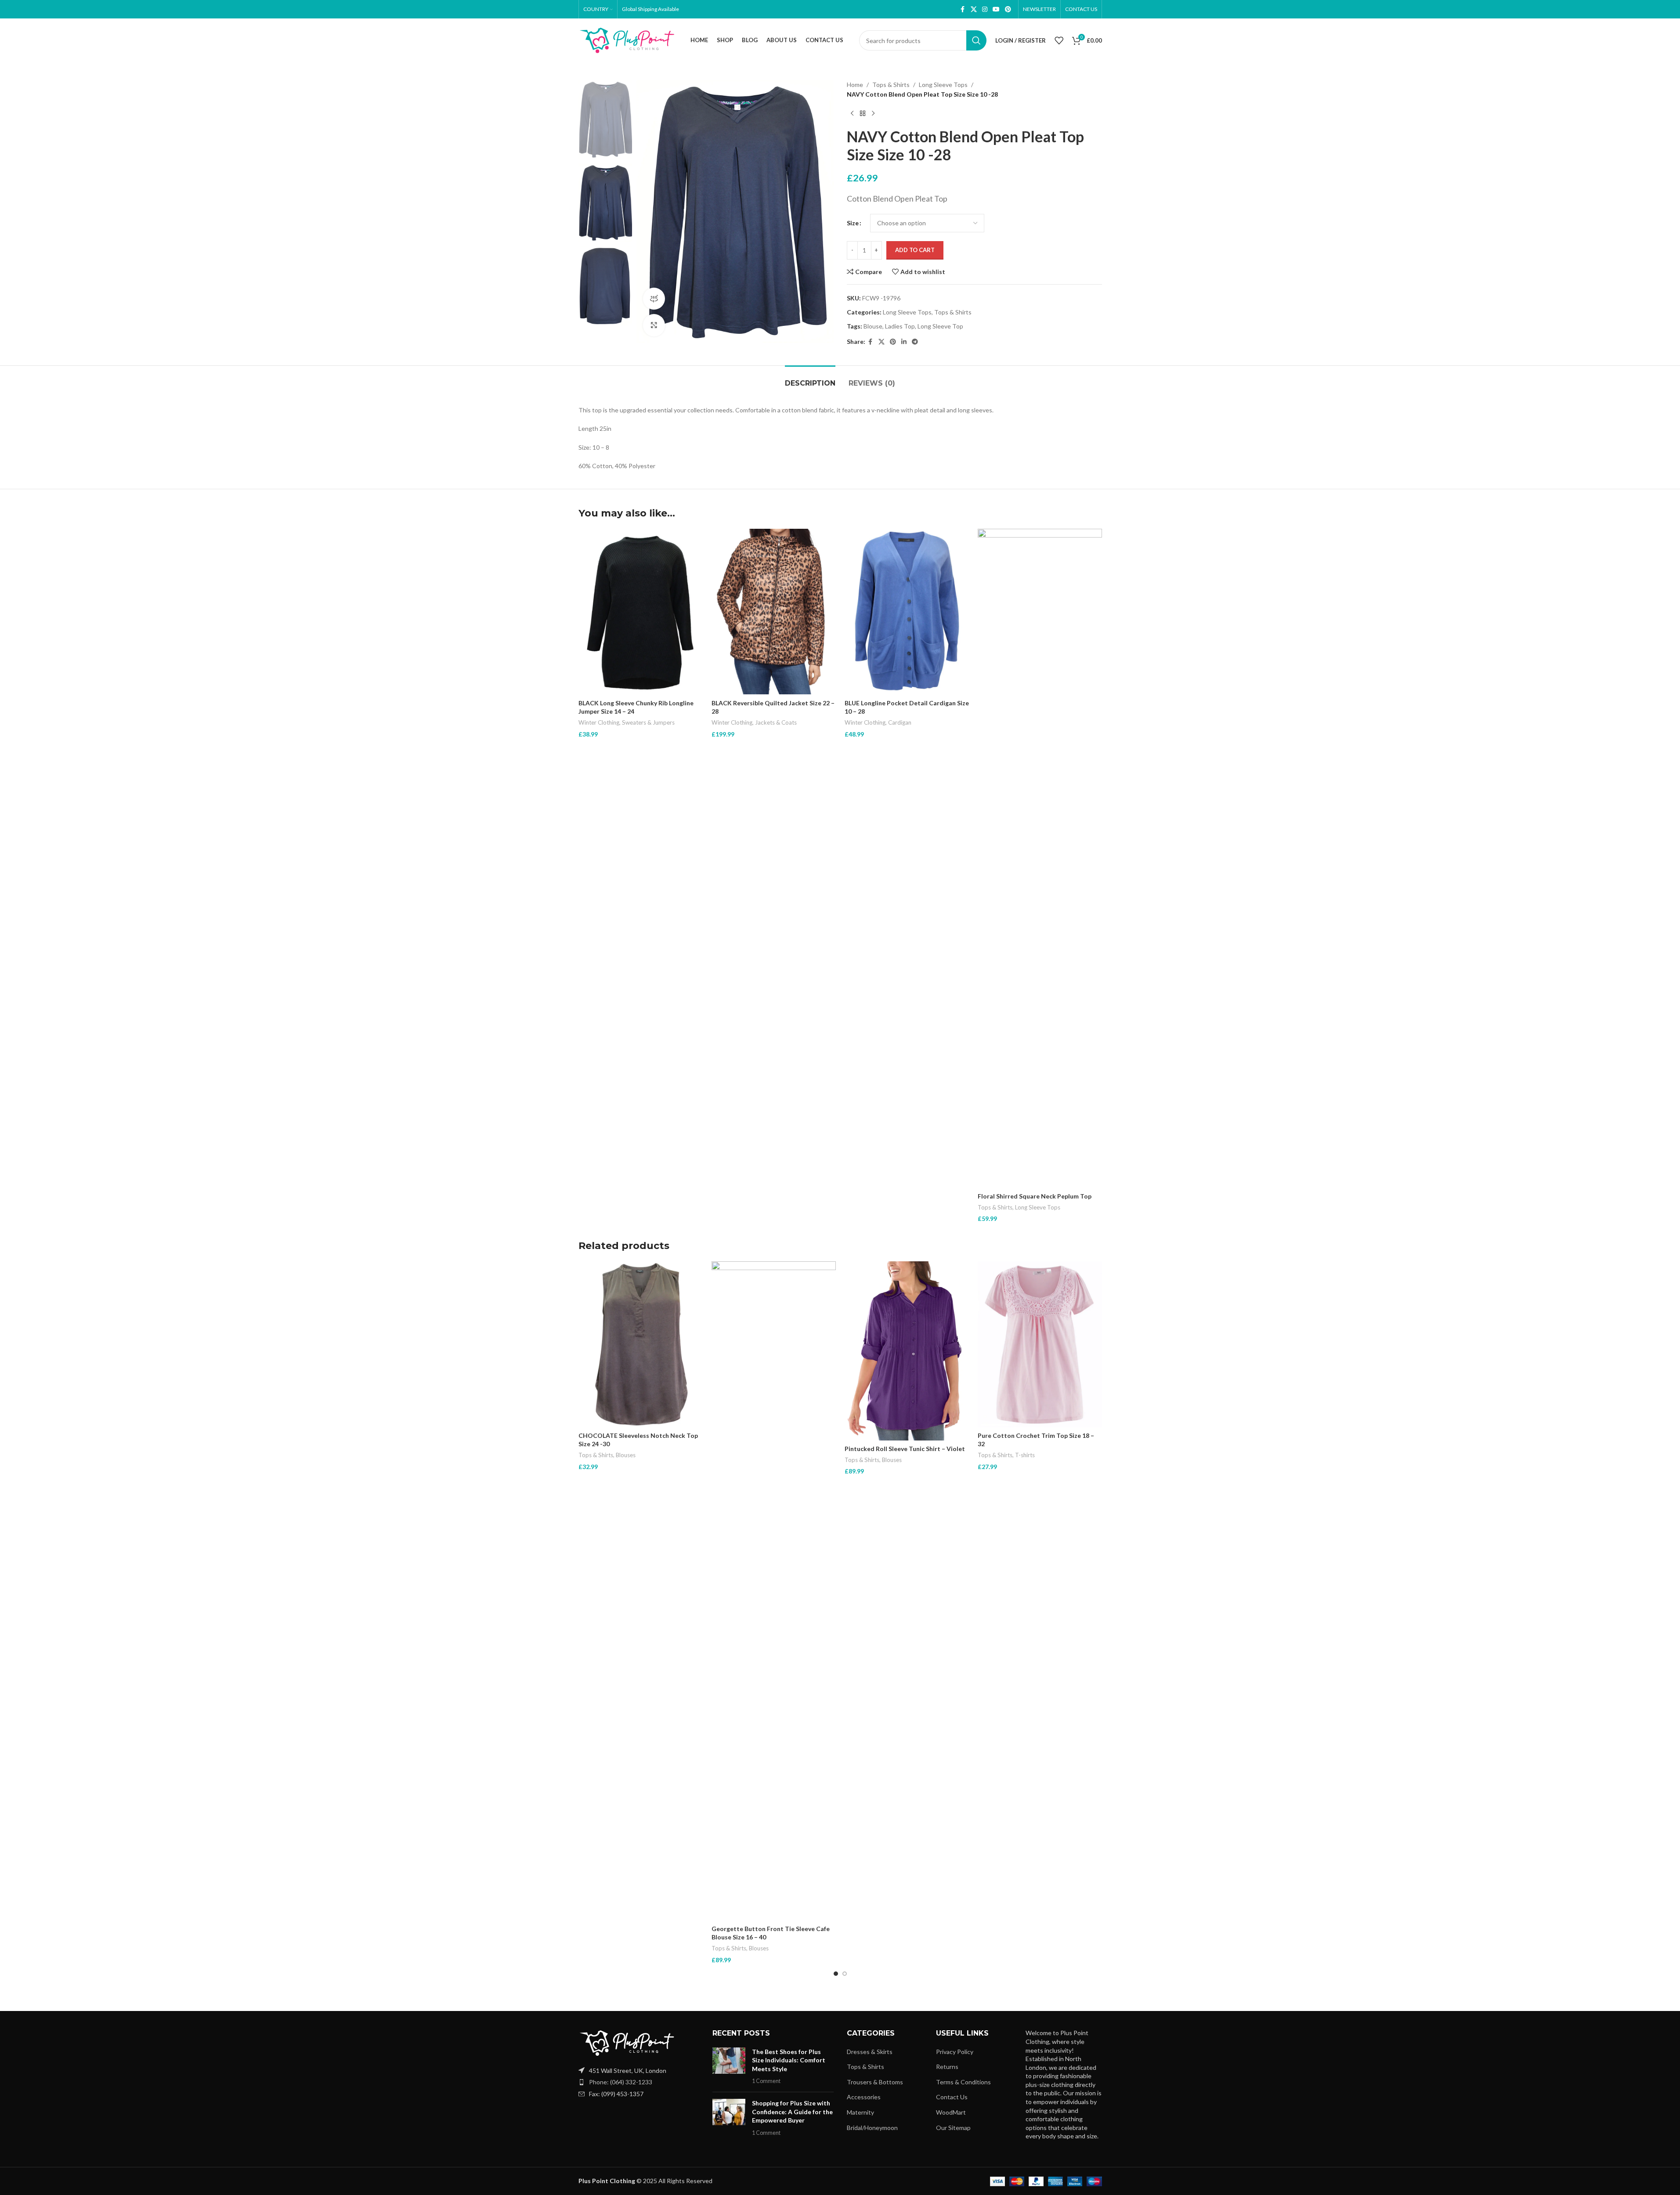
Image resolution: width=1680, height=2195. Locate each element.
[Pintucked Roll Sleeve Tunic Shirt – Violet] (907, 1351)
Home (855, 85)
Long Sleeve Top (940, 326)
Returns (947, 2067)
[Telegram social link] (915, 342)
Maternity (860, 2112)
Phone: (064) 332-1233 (621, 2082)
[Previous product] (852, 114)
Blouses (626, 1455)
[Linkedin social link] (904, 342)
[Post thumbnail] (729, 2066)
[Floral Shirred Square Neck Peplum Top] (1040, 858)
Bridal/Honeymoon (872, 2128)
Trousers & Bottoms (875, 2082)
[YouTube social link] (996, 9)
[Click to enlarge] (654, 325)
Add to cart (915, 250)
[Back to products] (863, 114)
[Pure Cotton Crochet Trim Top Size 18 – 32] (1040, 1344)
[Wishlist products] (1059, 40)
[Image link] (627, 2042)
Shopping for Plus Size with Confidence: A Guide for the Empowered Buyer (792, 2112)
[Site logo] (627, 40)
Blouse (873, 326)
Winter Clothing (599, 722)
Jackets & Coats (776, 722)
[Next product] (873, 114)
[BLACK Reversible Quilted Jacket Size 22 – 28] (774, 612)
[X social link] (974, 9)
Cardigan (900, 722)
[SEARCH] (976, 40)
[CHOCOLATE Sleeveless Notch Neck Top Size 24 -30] (641, 1344)
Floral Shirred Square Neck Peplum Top (1035, 1196)
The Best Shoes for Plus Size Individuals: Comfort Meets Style (789, 2060)
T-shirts (1025, 1455)
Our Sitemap (953, 2128)
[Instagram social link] (985, 9)
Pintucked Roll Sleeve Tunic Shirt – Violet (905, 1449)
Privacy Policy (955, 2052)
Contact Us (952, 2097)
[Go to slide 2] (845, 1974)
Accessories (864, 2097)
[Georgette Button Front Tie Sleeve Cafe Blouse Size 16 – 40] (774, 1591)
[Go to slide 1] (836, 1974)
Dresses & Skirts (870, 2052)
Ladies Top (900, 326)
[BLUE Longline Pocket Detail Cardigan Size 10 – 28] (907, 612)
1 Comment (766, 2081)
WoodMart (951, 2112)
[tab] (810, 379)
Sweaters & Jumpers (648, 722)
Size (853, 223)
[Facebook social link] (963, 9)
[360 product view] (654, 299)
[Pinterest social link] (1008, 9)
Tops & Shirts (891, 85)
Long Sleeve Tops (943, 85)
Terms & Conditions (963, 2082)
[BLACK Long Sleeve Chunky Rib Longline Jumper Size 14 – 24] (641, 612)
